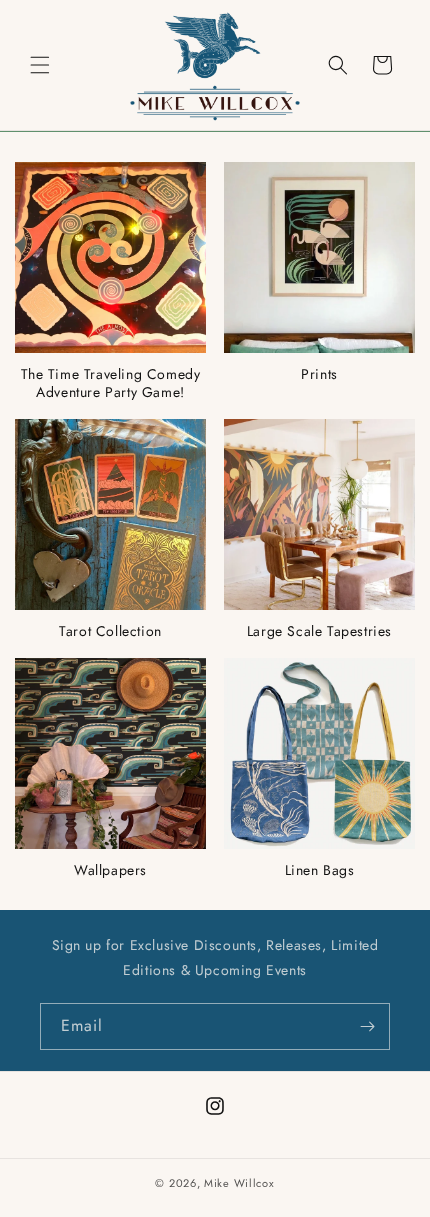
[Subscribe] (367, 1026)
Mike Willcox (239, 1183)
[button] (40, 65)
